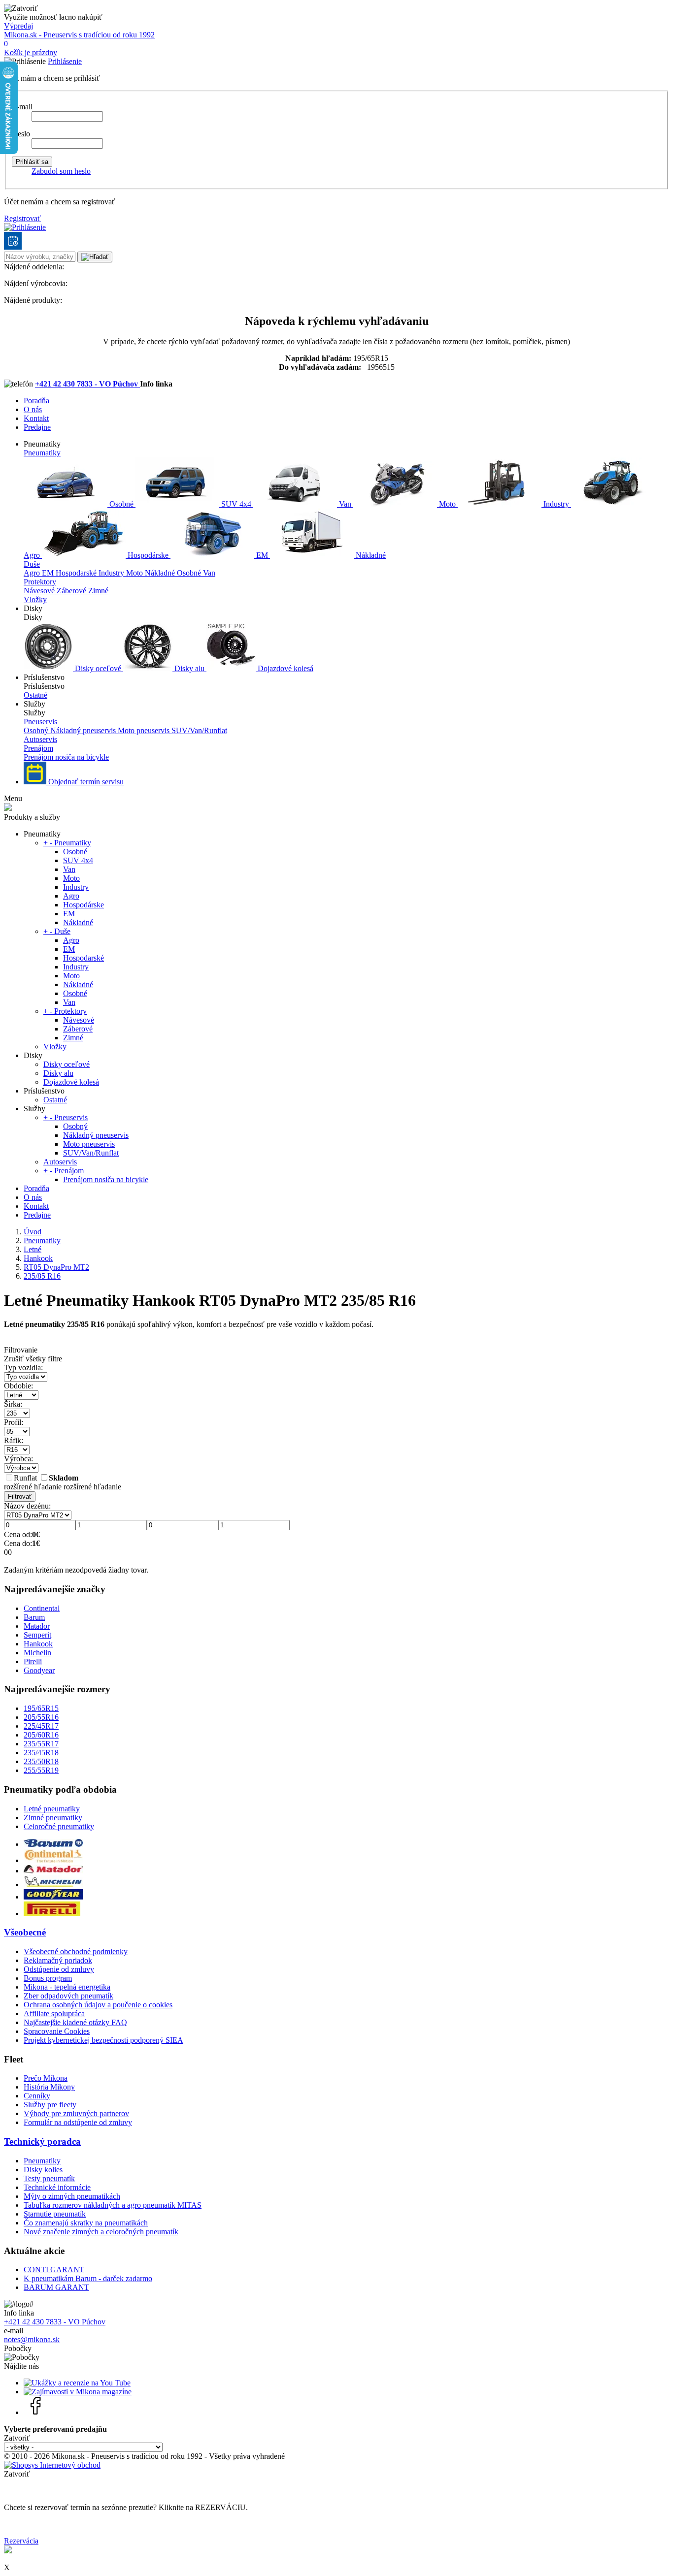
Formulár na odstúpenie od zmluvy (78, 2122)
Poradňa (36, 401)
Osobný (37, 730)
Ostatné (35, 695)
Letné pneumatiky (52, 1809)
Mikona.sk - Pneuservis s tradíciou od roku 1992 (79, 35)
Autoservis (40, 739)
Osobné (121, 504)
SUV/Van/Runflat (199, 730)
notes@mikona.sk (32, 2339)
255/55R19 (41, 1770)
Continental (42, 1608)
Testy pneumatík (49, 2178)
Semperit (37, 1635)
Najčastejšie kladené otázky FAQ (75, 2022)
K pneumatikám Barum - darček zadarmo (88, 2278)
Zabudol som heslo (61, 171)
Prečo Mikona (46, 2078)
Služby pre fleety (50, 2105)
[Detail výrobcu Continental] (53, 1860)
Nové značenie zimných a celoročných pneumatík (101, 2232)
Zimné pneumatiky (53, 1818)
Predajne (37, 427)
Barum (34, 1617)
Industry (556, 504)
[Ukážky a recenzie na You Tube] (77, 2383)
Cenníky (37, 2096)
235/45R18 (41, 1753)
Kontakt (36, 418)
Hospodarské (77, 573)
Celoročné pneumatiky (59, 1826)
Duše (32, 564)
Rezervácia (21, 2541)
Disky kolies (43, 2170)
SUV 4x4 (236, 504)
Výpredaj (18, 26)
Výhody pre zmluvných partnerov (76, 2113)
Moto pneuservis (145, 730)
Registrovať (22, 218)
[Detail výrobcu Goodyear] (53, 1897)
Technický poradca (42, 2141)
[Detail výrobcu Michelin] (53, 1884)
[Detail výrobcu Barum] (53, 1844)
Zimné (98, 591)
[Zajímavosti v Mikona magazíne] (78, 2392)
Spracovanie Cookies (57, 2031)
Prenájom (38, 748)
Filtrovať (20, 1497)
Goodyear (39, 1670)
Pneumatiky (42, 453)
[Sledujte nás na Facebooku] (36, 2412)
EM (262, 555)
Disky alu (189, 668)
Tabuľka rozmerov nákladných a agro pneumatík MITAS (113, 2205)
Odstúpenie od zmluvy (59, 1969)
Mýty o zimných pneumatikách (72, 2196)
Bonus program (48, 1978)
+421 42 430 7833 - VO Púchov (87, 384)
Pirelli (33, 1661)
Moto (447, 504)
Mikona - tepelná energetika (67, 1987)
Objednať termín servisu (85, 782)
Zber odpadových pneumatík (68, 1996)
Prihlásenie (65, 61)
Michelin (37, 1653)
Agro (33, 573)
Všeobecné (25, 1932)
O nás (33, 409)
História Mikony (49, 2087)
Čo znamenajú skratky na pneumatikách (86, 2223)
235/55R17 (41, 1744)
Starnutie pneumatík (55, 2214)
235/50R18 (41, 1761)
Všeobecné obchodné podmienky (76, 1951)
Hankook (38, 1644)
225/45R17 (41, 1726)
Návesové (40, 591)
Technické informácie (57, 2187)
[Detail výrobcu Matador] (53, 1871)
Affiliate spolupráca (54, 2013)
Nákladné (370, 555)
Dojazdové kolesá (285, 668)
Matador (37, 1626)
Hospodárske (148, 555)
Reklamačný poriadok (58, 1960)
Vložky (35, 599)
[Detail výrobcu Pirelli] (52, 1914)
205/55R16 (41, 1717)
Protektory (40, 582)
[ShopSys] (52, 2465)
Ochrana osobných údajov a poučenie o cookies (98, 2005)
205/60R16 (41, 1735)
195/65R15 (41, 1708)
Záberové (72, 591)
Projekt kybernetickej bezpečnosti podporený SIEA (103, 2040)
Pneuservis (40, 722)
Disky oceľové (98, 668)
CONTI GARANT (54, 2270)
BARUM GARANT (56, 2287)
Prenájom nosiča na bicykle (66, 757)
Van (345, 504)
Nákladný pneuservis (84, 730)
